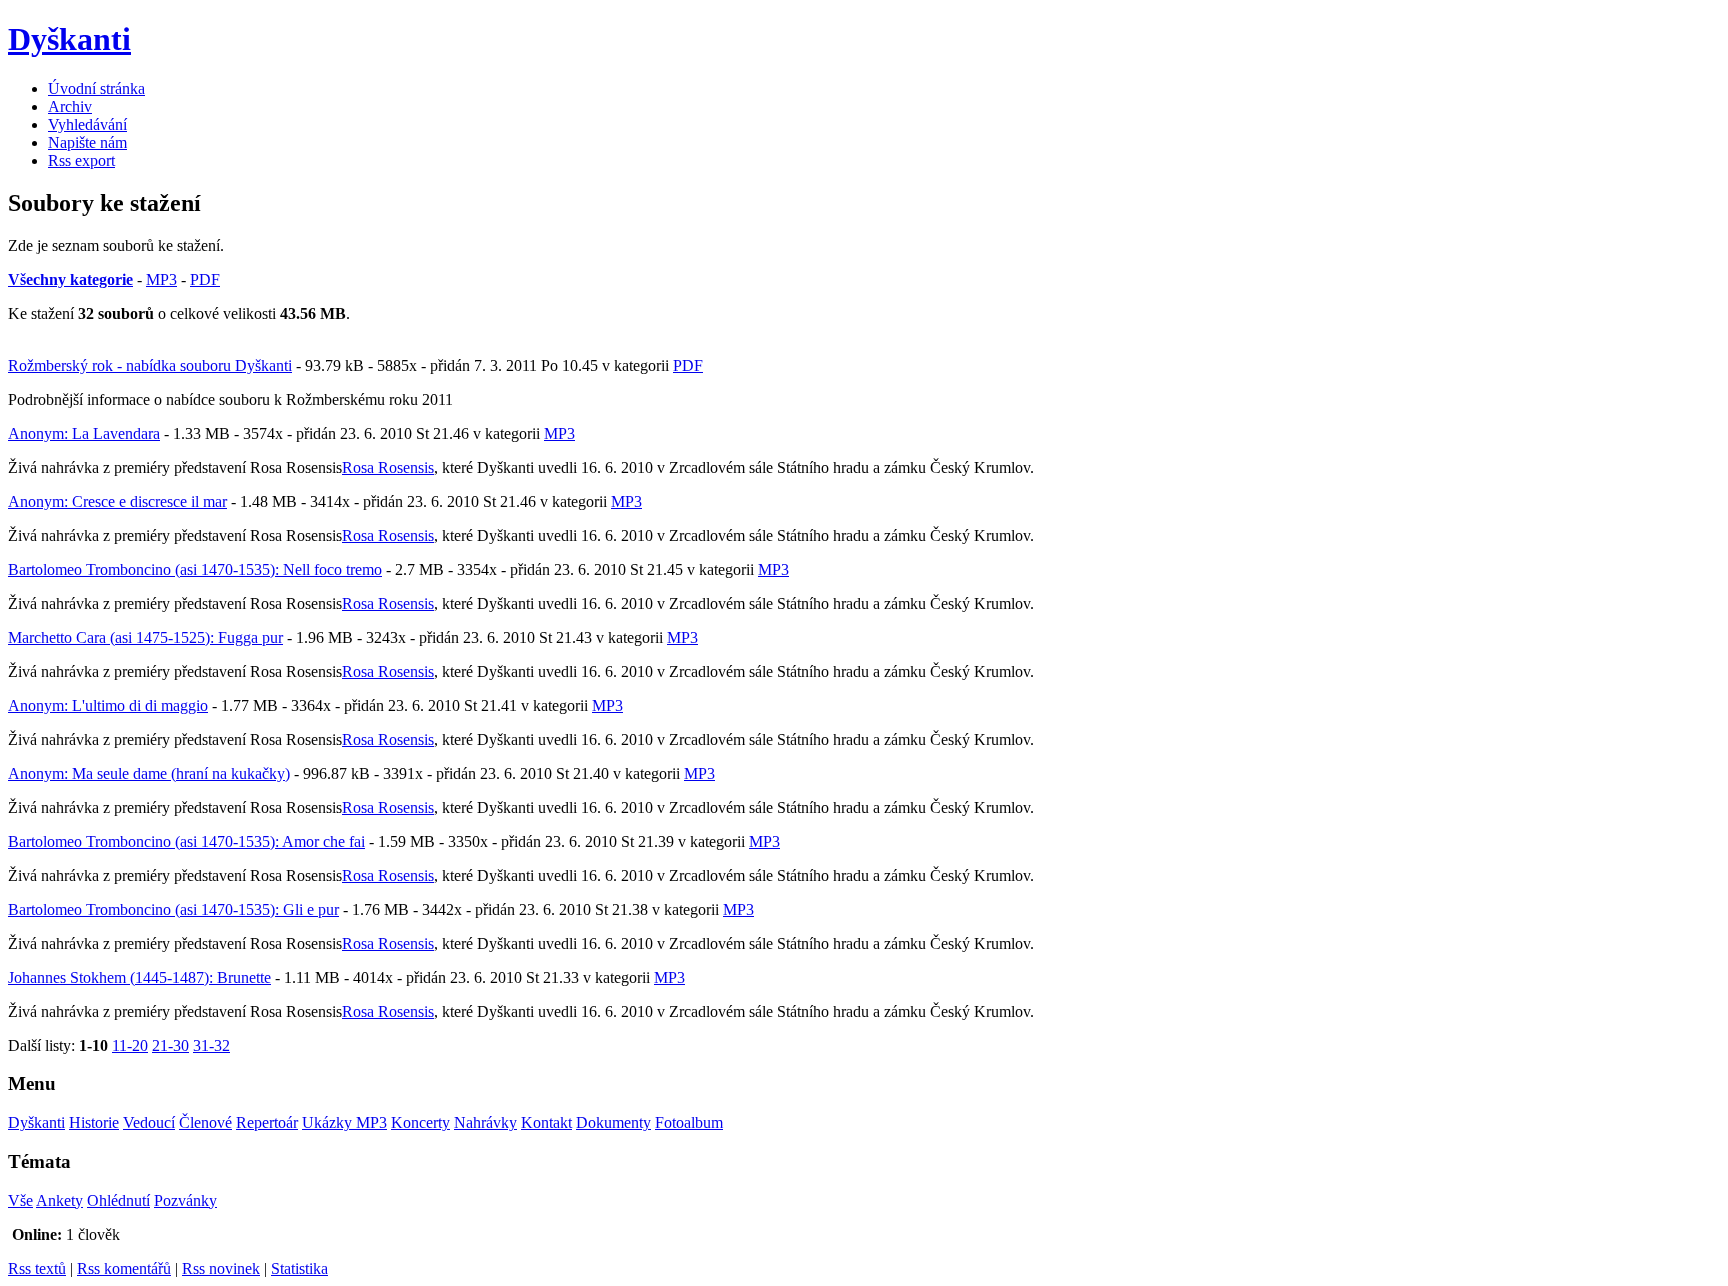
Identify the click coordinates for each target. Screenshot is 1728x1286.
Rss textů (37, 1268)
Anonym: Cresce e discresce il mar (117, 501)
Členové (205, 1122)
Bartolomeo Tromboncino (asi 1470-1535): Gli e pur (173, 909)
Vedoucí (149, 1122)
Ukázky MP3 (344, 1122)
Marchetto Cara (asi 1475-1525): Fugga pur (145, 637)
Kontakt (546, 1122)
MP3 (161, 279)
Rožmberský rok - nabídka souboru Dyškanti (150, 365)
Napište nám (87, 142)
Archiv (70, 106)
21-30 (170, 1045)
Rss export (81, 160)
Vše (20, 1200)
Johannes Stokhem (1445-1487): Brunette (139, 977)
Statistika (299, 1268)
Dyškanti (36, 1122)
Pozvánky (185, 1200)
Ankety (59, 1200)
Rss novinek (221, 1268)
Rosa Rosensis (388, 467)
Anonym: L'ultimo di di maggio (108, 705)
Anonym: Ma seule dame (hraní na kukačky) (149, 773)
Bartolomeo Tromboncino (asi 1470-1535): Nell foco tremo (195, 569)
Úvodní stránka (96, 88)
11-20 (130, 1045)
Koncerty (420, 1122)
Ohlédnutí (118, 1200)
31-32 (211, 1045)
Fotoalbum (689, 1122)
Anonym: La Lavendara (84, 433)
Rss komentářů (124, 1268)
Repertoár (267, 1122)
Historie (94, 1122)
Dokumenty (613, 1122)
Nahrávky (485, 1122)
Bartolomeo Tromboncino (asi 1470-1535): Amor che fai (186, 841)
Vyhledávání (87, 124)
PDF (205, 279)
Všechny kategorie (70, 279)
